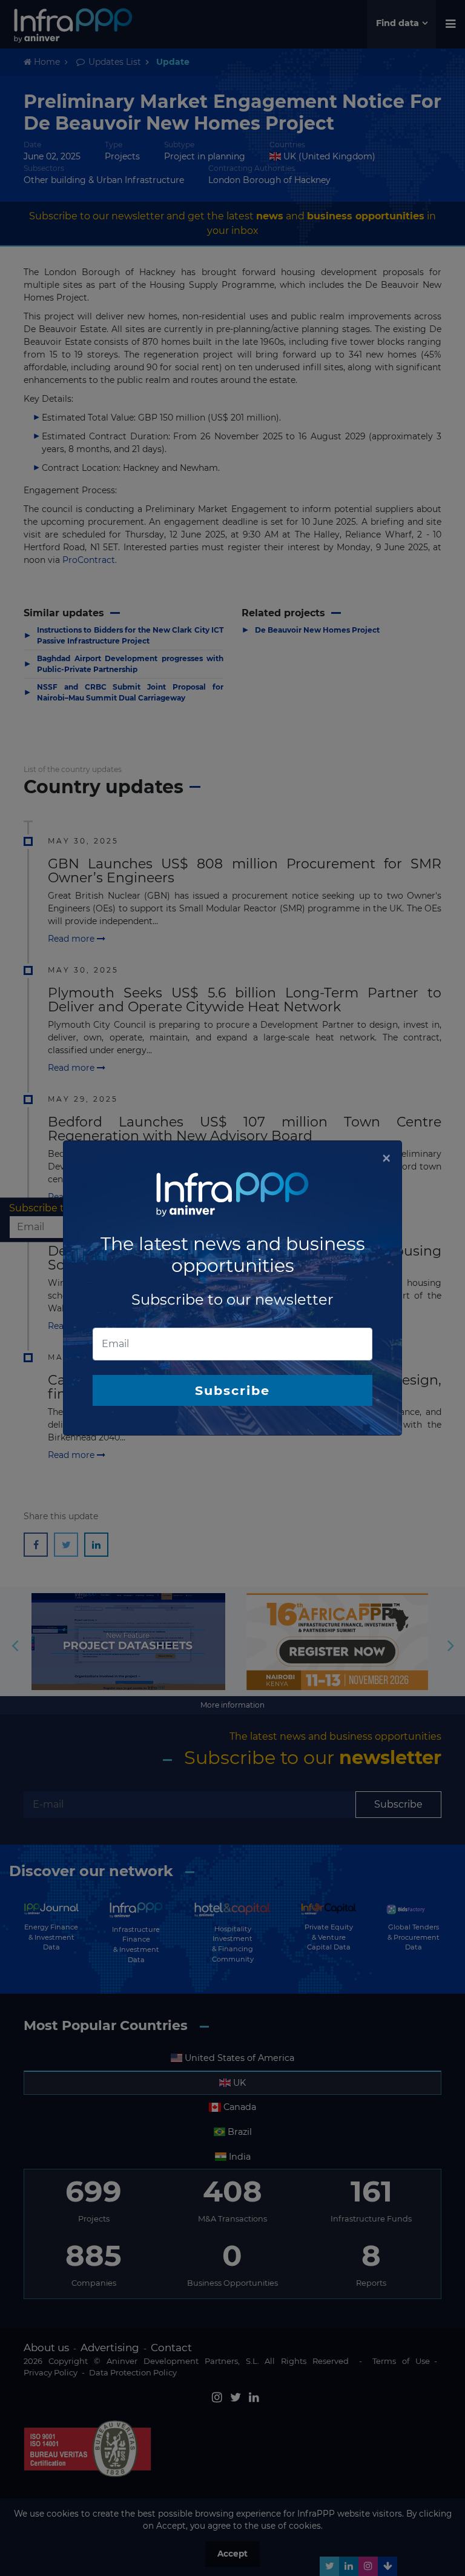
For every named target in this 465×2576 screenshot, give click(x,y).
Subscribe (232, 1390)
